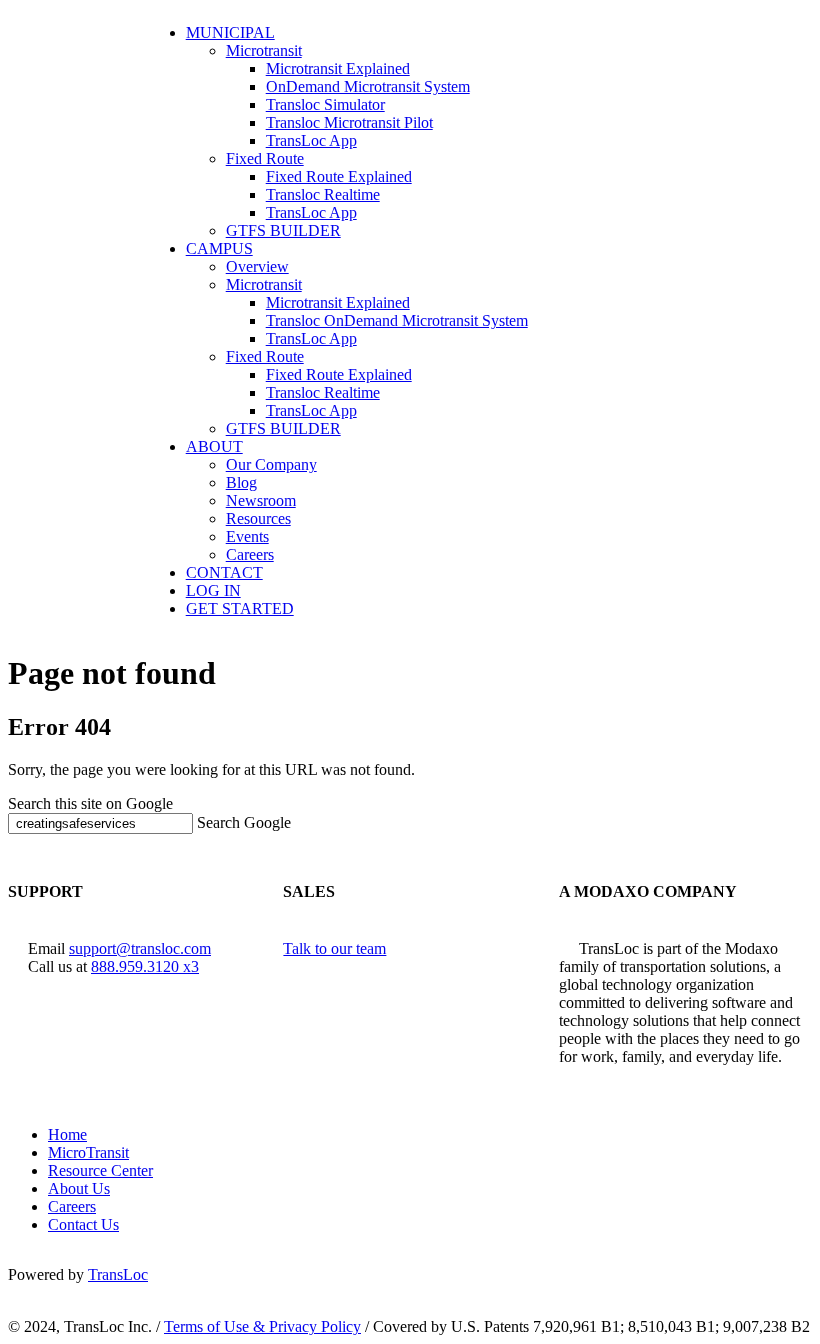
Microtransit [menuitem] (264, 50)
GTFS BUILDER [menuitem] (283, 230)
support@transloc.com (140, 948)
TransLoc (118, 1274)
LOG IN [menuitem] (213, 590)
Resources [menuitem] (258, 518)
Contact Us (83, 1224)
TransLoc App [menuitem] (311, 140)
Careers (72, 1206)
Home (67, 1134)
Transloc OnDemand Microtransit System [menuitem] (397, 320)
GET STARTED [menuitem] (240, 608)
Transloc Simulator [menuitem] (325, 104)
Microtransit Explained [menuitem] (338, 68)
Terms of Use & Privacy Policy (262, 1326)
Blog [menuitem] (241, 482)
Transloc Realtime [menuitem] (323, 194)
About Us (79, 1188)
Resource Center (100, 1170)
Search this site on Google (90, 803)
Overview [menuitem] (257, 266)
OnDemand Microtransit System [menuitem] (368, 86)
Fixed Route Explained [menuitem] (339, 176)
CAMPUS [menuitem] (219, 248)
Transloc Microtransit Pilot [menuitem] (349, 122)
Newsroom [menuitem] (261, 500)
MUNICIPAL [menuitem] (230, 32)
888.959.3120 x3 (145, 966)
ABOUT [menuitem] (214, 446)
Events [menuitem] (247, 536)
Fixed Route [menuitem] (265, 158)
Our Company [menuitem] (271, 464)
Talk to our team (334, 948)
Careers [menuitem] (250, 554)
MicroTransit (88, 1152)
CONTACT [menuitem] (224, 572)
